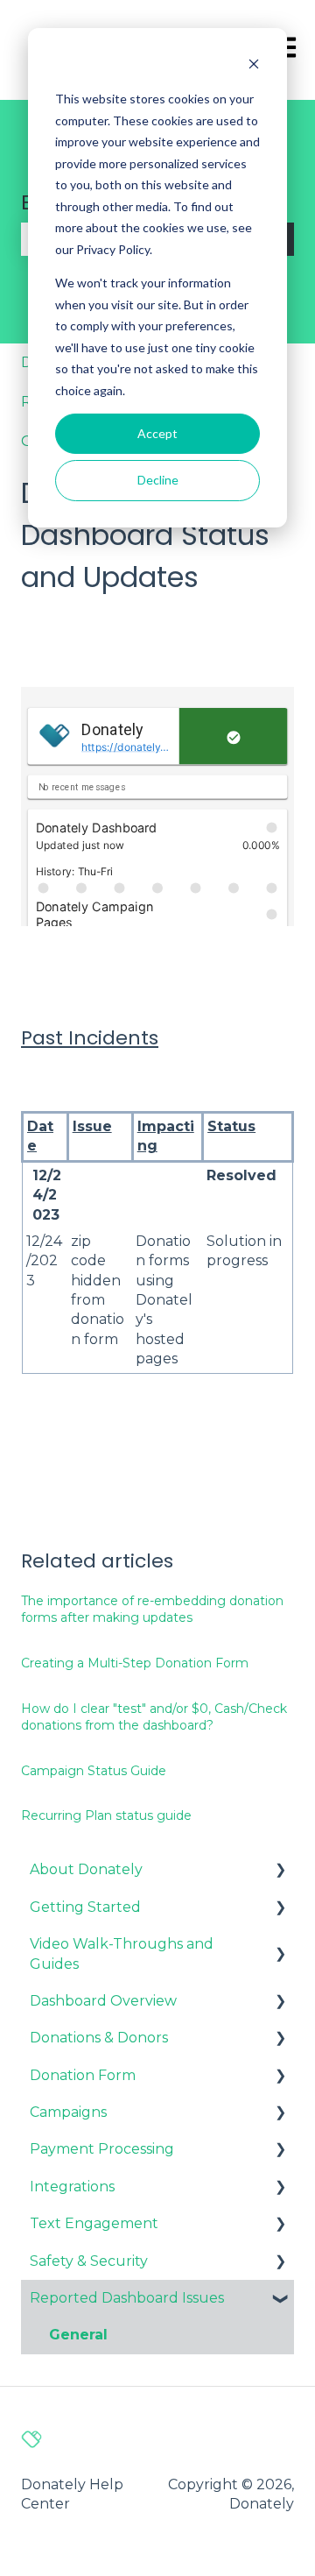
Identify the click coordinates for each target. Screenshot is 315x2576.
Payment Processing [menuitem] (102, 2149)
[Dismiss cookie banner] (254, 66)
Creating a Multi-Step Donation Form (135, 1663)
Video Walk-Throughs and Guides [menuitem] (122, 1953)
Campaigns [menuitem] (68, 2112)
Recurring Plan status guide (106, 1815)
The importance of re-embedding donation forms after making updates (152, 1610)
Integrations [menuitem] (72, 2187)
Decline (158, 480)
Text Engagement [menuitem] (94, 2223)
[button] (280, 1871)
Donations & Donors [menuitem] (99, 2038)
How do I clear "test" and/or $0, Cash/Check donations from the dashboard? (154, 1717)
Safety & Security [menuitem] (89, 2261)
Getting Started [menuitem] (85, 1907)
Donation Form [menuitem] (83, 2075)
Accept (157, 433)
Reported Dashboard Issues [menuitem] (127, 2298)
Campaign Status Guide (94, 1771)
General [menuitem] (78, 2335)
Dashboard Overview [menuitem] (103, 2001)
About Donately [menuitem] (86, 1869)
